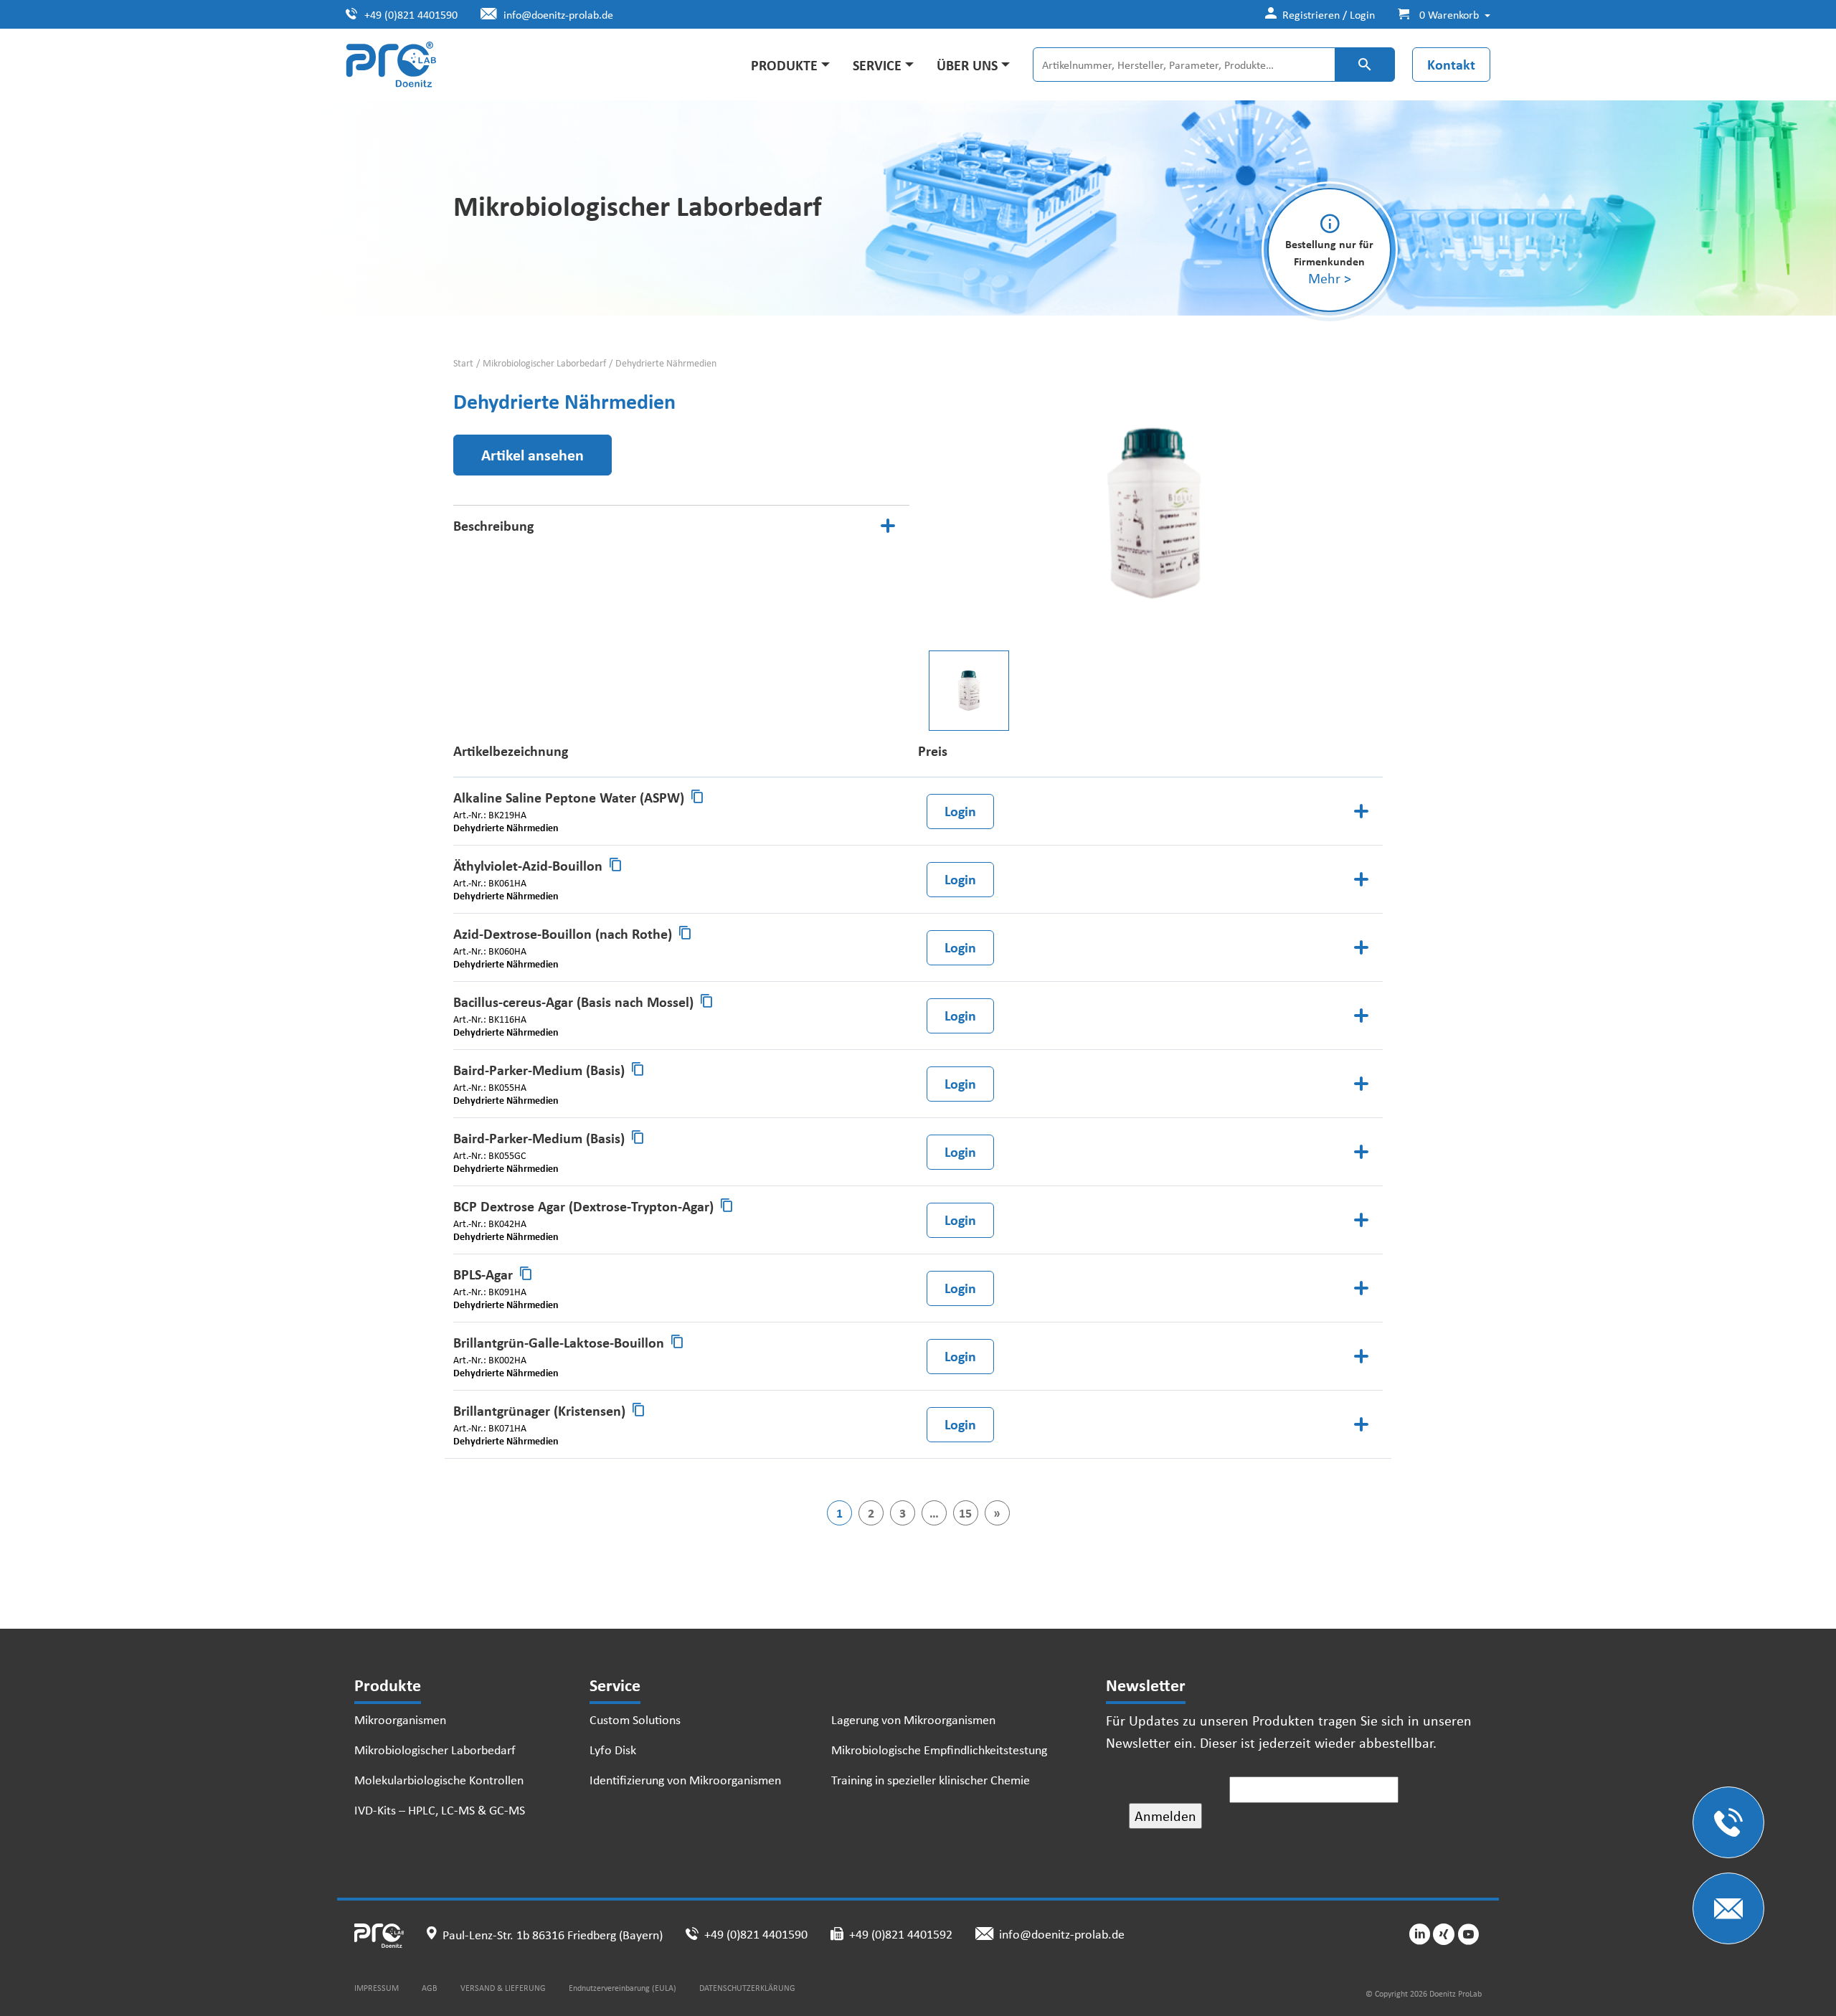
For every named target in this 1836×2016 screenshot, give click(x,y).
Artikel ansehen (533, 455)
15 (965, 1513)
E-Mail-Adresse (1177, 1789)
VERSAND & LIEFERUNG (503, 1988)
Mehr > (1330, 278)
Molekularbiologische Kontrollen (439, 1779)
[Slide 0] (969, 691)
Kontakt (1451, 64)
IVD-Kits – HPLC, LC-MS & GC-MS (440, 1809)
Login (960, 811)
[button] (1438, 14)
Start (463, 363)
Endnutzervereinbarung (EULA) (623, 1988)
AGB (430, 1988)
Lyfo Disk (613, 1749)
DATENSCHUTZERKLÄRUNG (747, 1988)
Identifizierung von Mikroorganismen (685, 1779)
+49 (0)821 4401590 (411, 14)
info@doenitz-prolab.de (558, 14)
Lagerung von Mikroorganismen (913, 1719)
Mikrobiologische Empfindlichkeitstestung (939, 1749)
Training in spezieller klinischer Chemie (931, 1779)
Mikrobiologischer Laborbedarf (544, 363)
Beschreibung (493, 525)
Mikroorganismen (400, 1719)
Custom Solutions (635, 1719)
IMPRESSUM (377, 1988)
